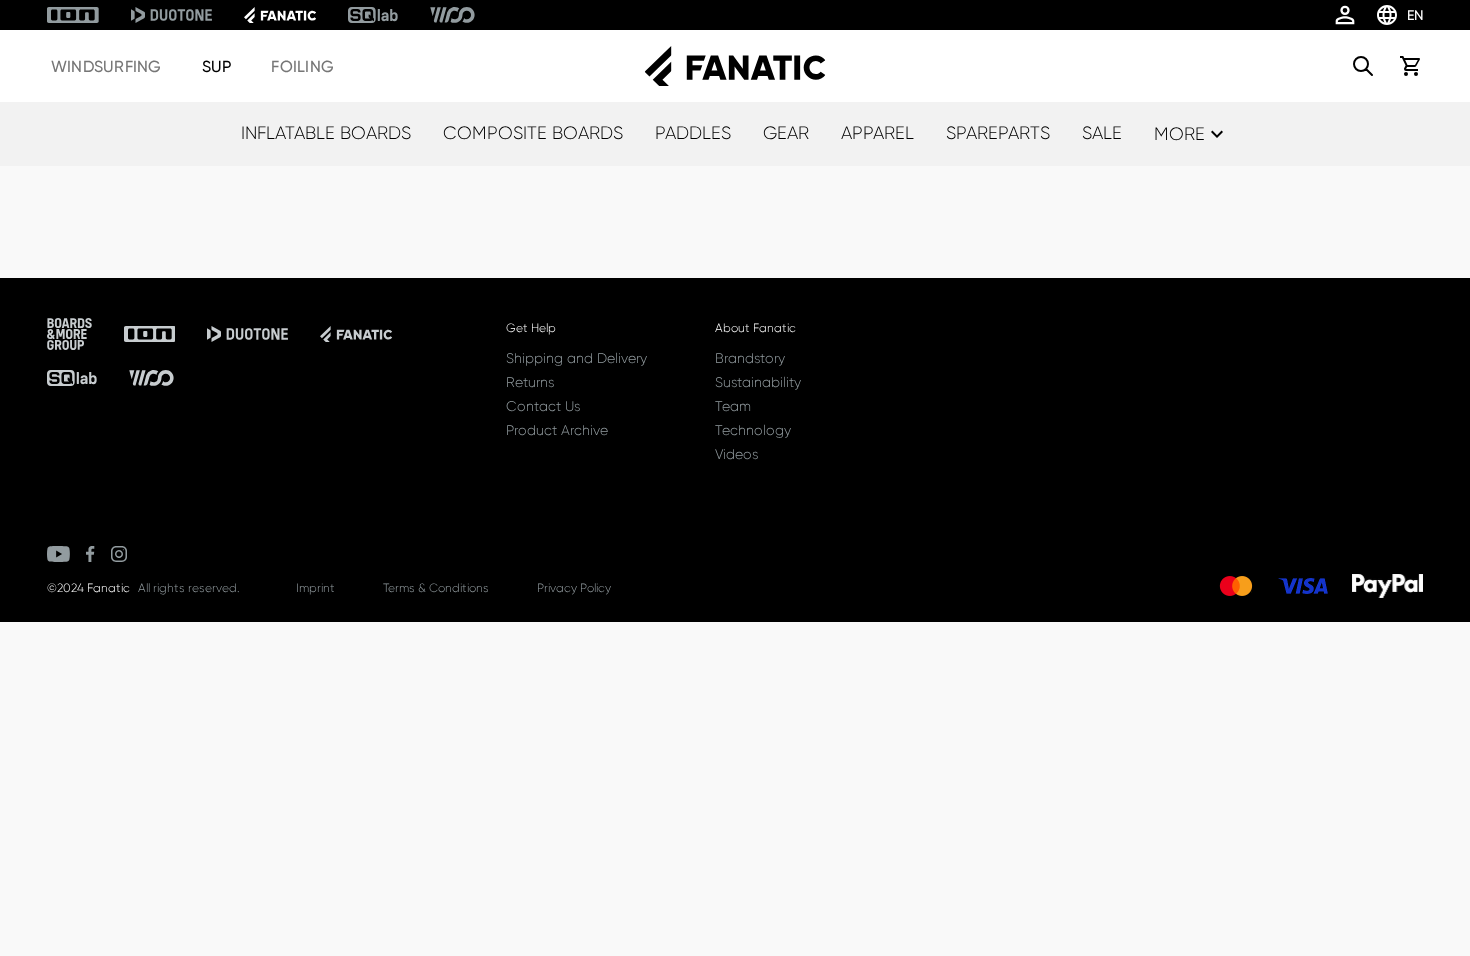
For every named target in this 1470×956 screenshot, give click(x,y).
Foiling (302, 66)
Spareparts (998, 133)
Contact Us (543, 406)
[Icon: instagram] (119, 554)
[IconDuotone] (171, 15)
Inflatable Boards (326, 133)
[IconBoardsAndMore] (69, 334)
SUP (217, 66)
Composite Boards (533, 133)
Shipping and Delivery (576, 358)
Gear (786, 133)
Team (733, 406)
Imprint (315, 588)
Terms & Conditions (436, 588)
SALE (1102, 133)
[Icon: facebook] (90, 554)
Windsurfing (106, 66)
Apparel (877, 133)
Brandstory (750, 358)
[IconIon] (73, 15)
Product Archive (557, 430)
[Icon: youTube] (58, 554)
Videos (736, 454)
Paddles (693, 133)
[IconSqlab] (373, 15)
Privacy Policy (574, 588)
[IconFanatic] (280, 15)
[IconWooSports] (452, 15)
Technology (753, 430)
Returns (530, 382)
